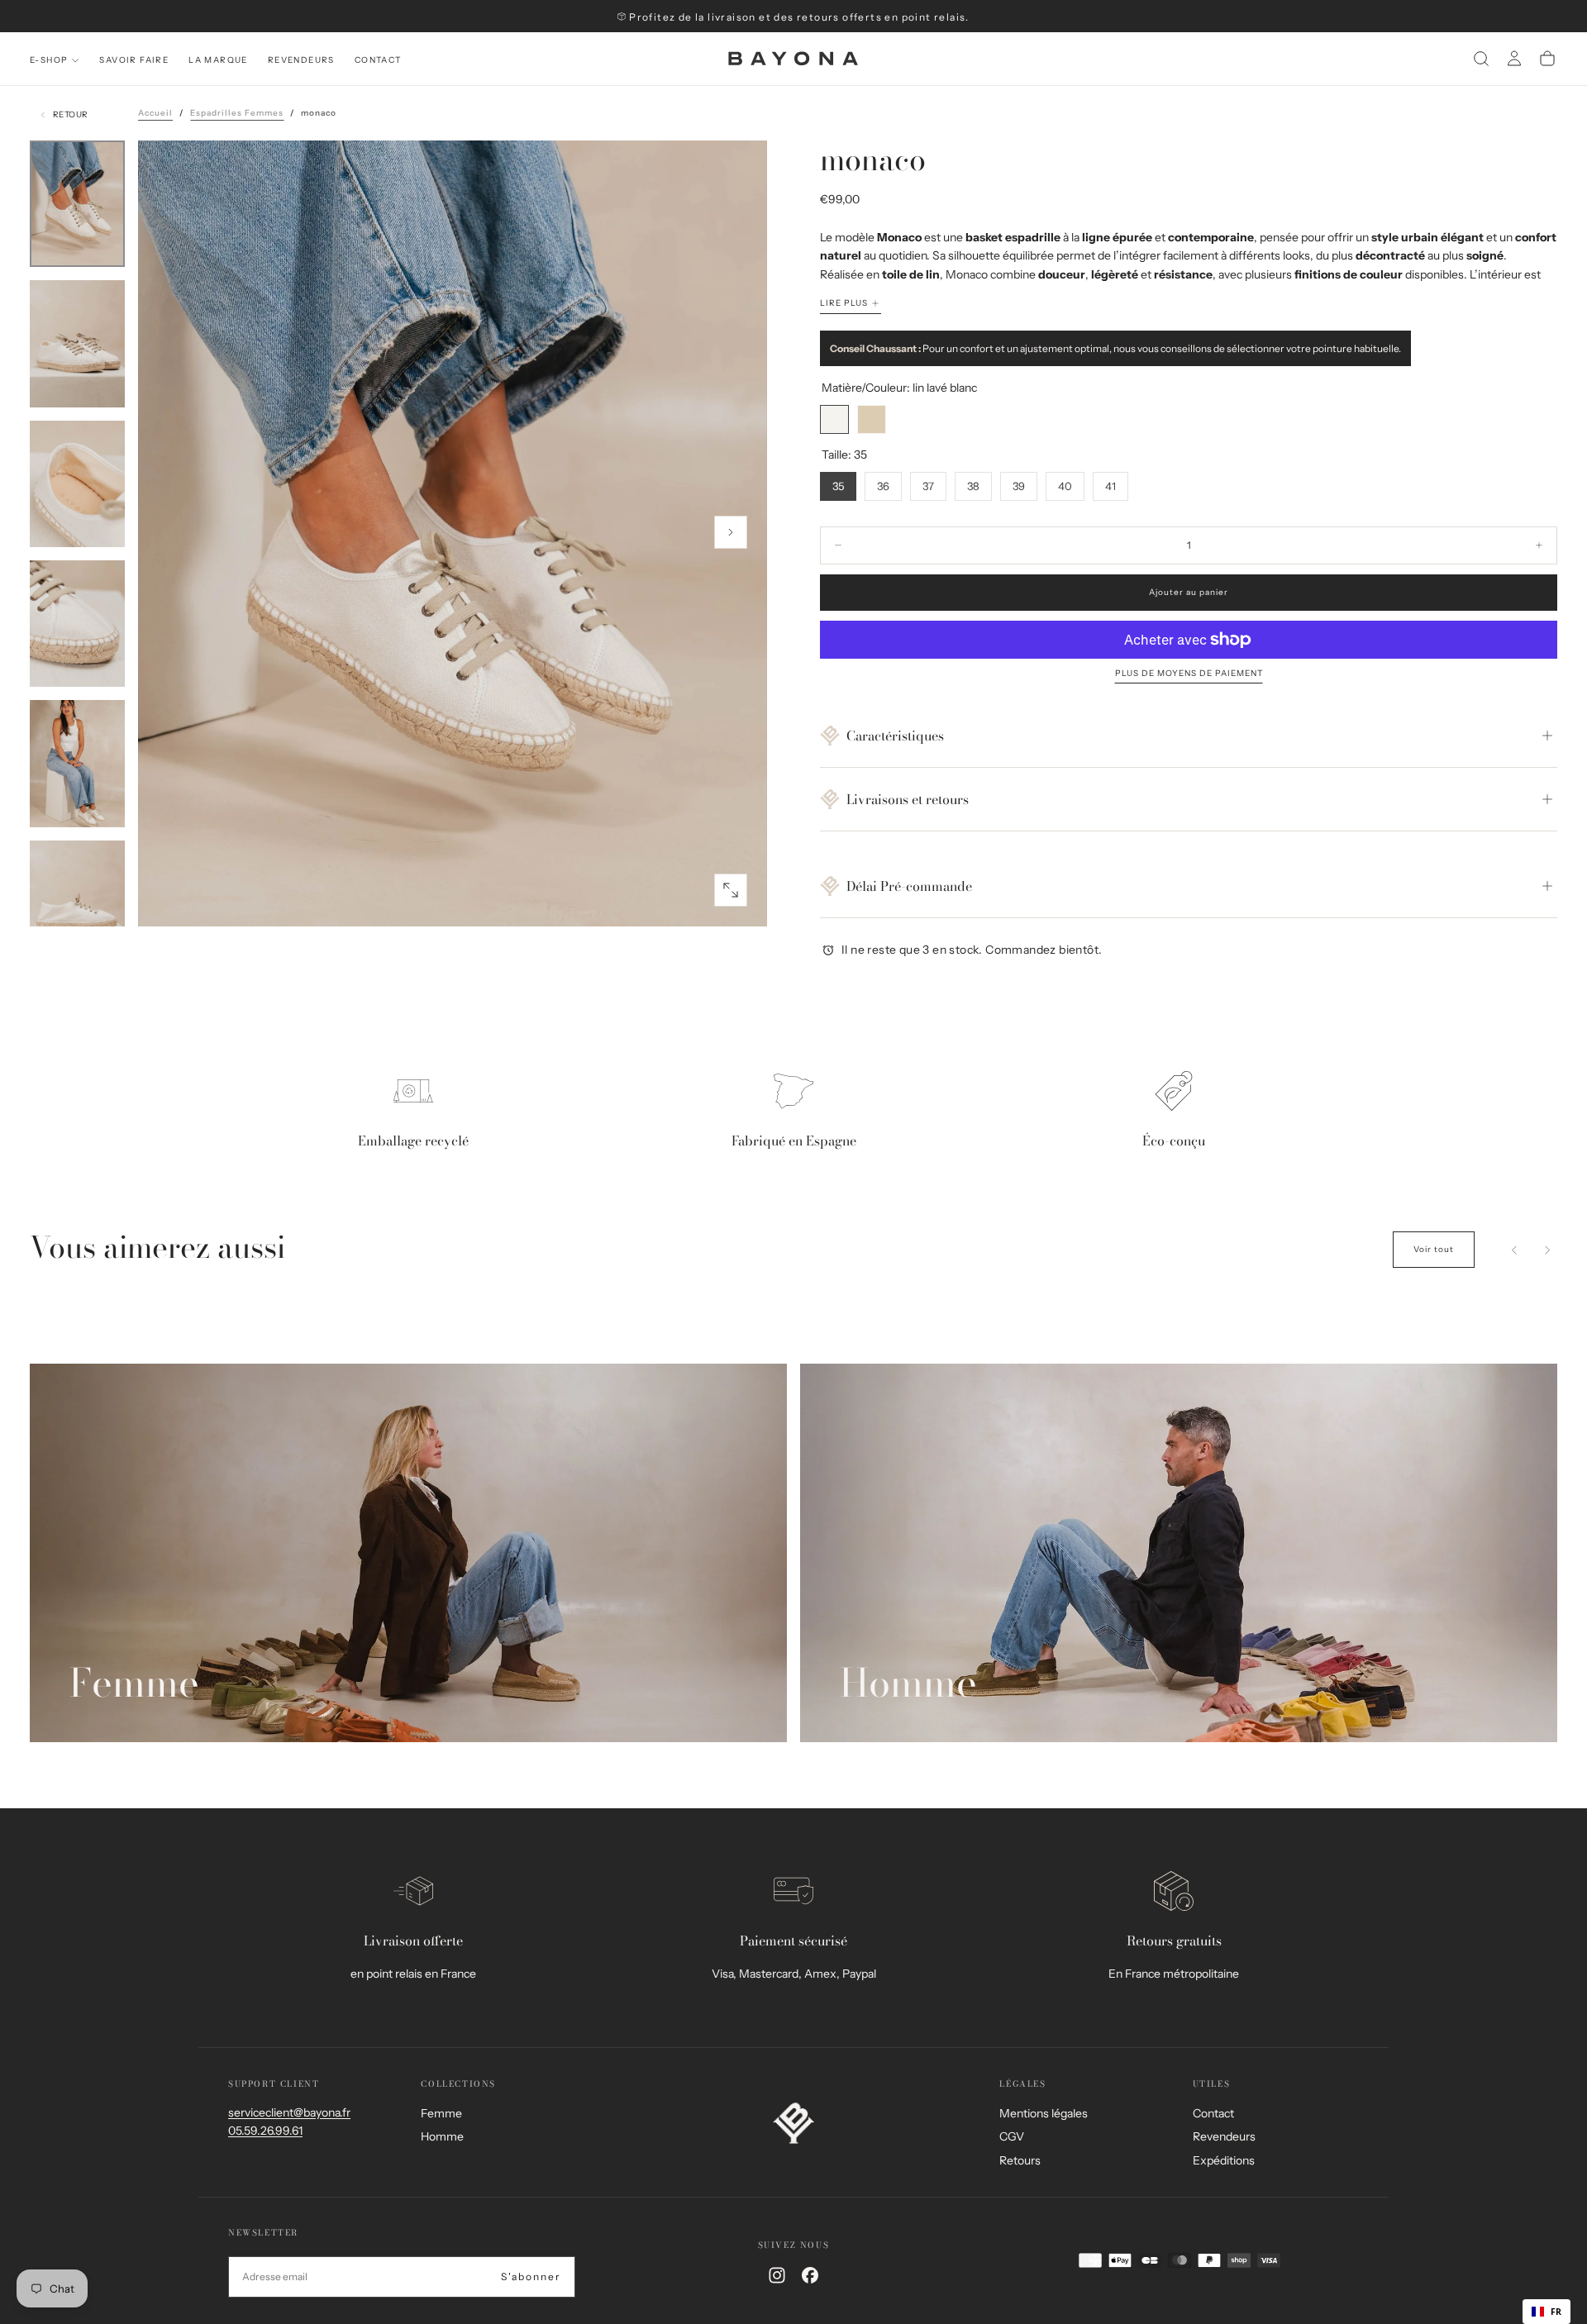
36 (883, 486)
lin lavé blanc (834, 419)
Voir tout (1434, 1249)
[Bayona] (793, 2123)
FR (1556, 2312)
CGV (1012, 2136)
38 (973, 486)
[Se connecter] (1514, 59)
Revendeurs (301, 60)
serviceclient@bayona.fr (289, 2112)
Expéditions (1224, 2160)
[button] (1481, 59)
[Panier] (1547, 59)
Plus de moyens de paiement (1189, 674)
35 (838, 486)
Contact (378, 60)
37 (928, 486)
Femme (441, 2113)
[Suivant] (1547, 1250)
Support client (274, 2084)
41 (1110, 486)
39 (1019, 486)
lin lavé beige (872, 419)
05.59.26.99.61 (265, 2131)
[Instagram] (777, 2275)
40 (1065, 486)
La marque (218, 60)
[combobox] (1546, 2312)
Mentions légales (1044, 2113)
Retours (1020, 2160)
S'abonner (531, 2276)
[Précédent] (1514, 1250)
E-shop (49, 60)
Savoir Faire (134, 60)
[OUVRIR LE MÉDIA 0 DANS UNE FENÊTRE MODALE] (731, 890)
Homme (442, 2136)
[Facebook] (810, 2275)
